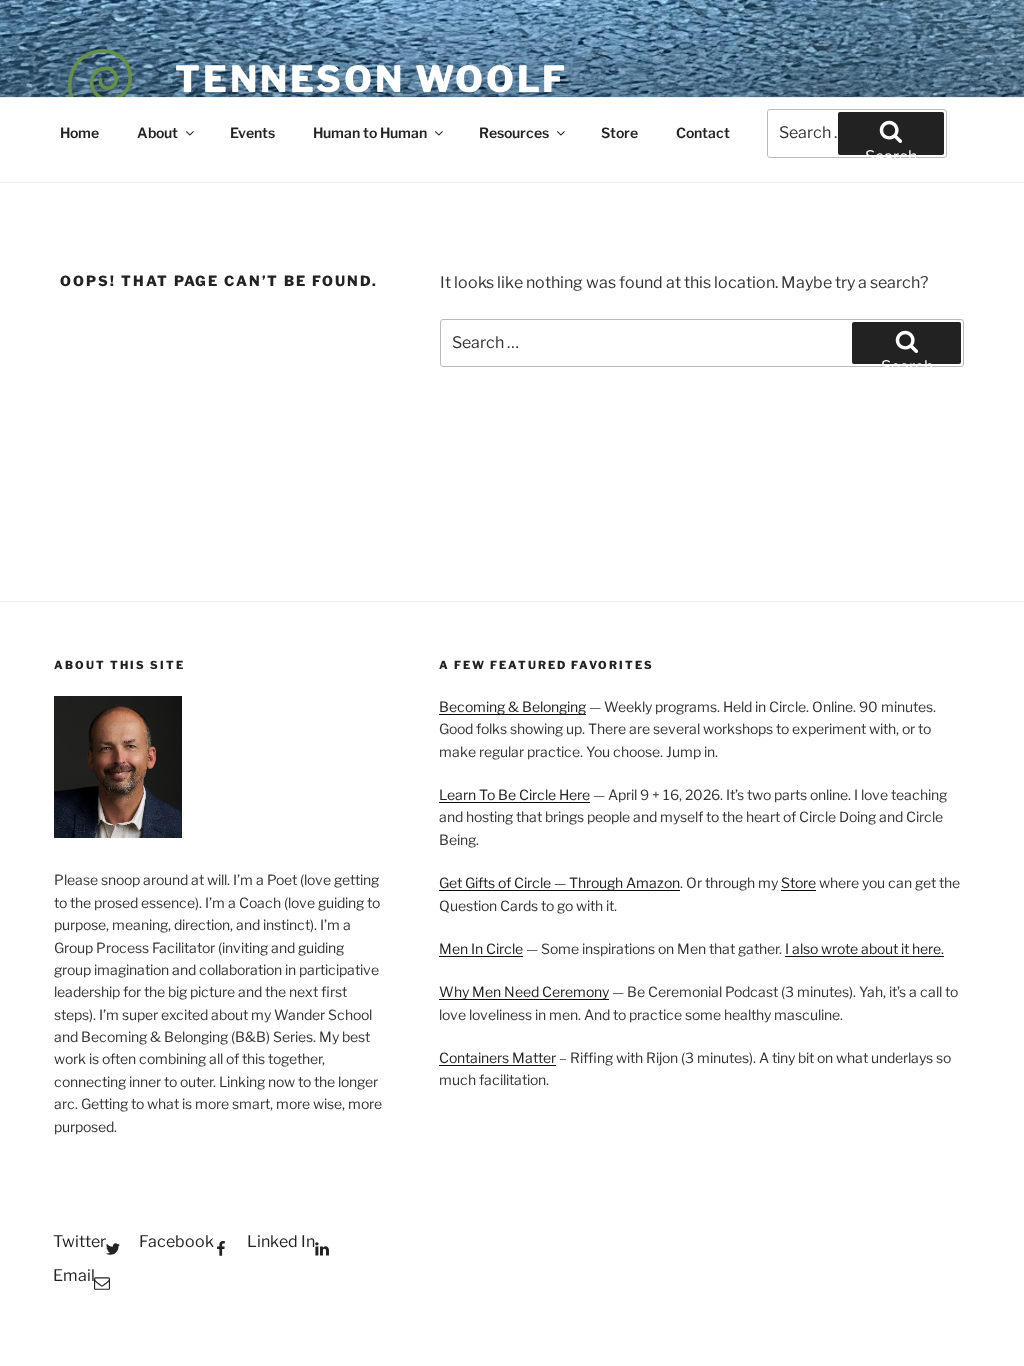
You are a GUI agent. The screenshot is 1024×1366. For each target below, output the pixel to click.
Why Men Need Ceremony (524, 991)
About (157, 132)
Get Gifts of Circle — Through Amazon (559, 882)
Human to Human (370, 132)
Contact (703, 132)
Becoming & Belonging (512, 706)
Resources (514, 132)
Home (79, 132)
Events (252, 132)
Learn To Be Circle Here (514, 794)
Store (619, 132)
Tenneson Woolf (371, 79)
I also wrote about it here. (864, 948)
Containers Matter (497, 1057)
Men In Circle (481, 948)
